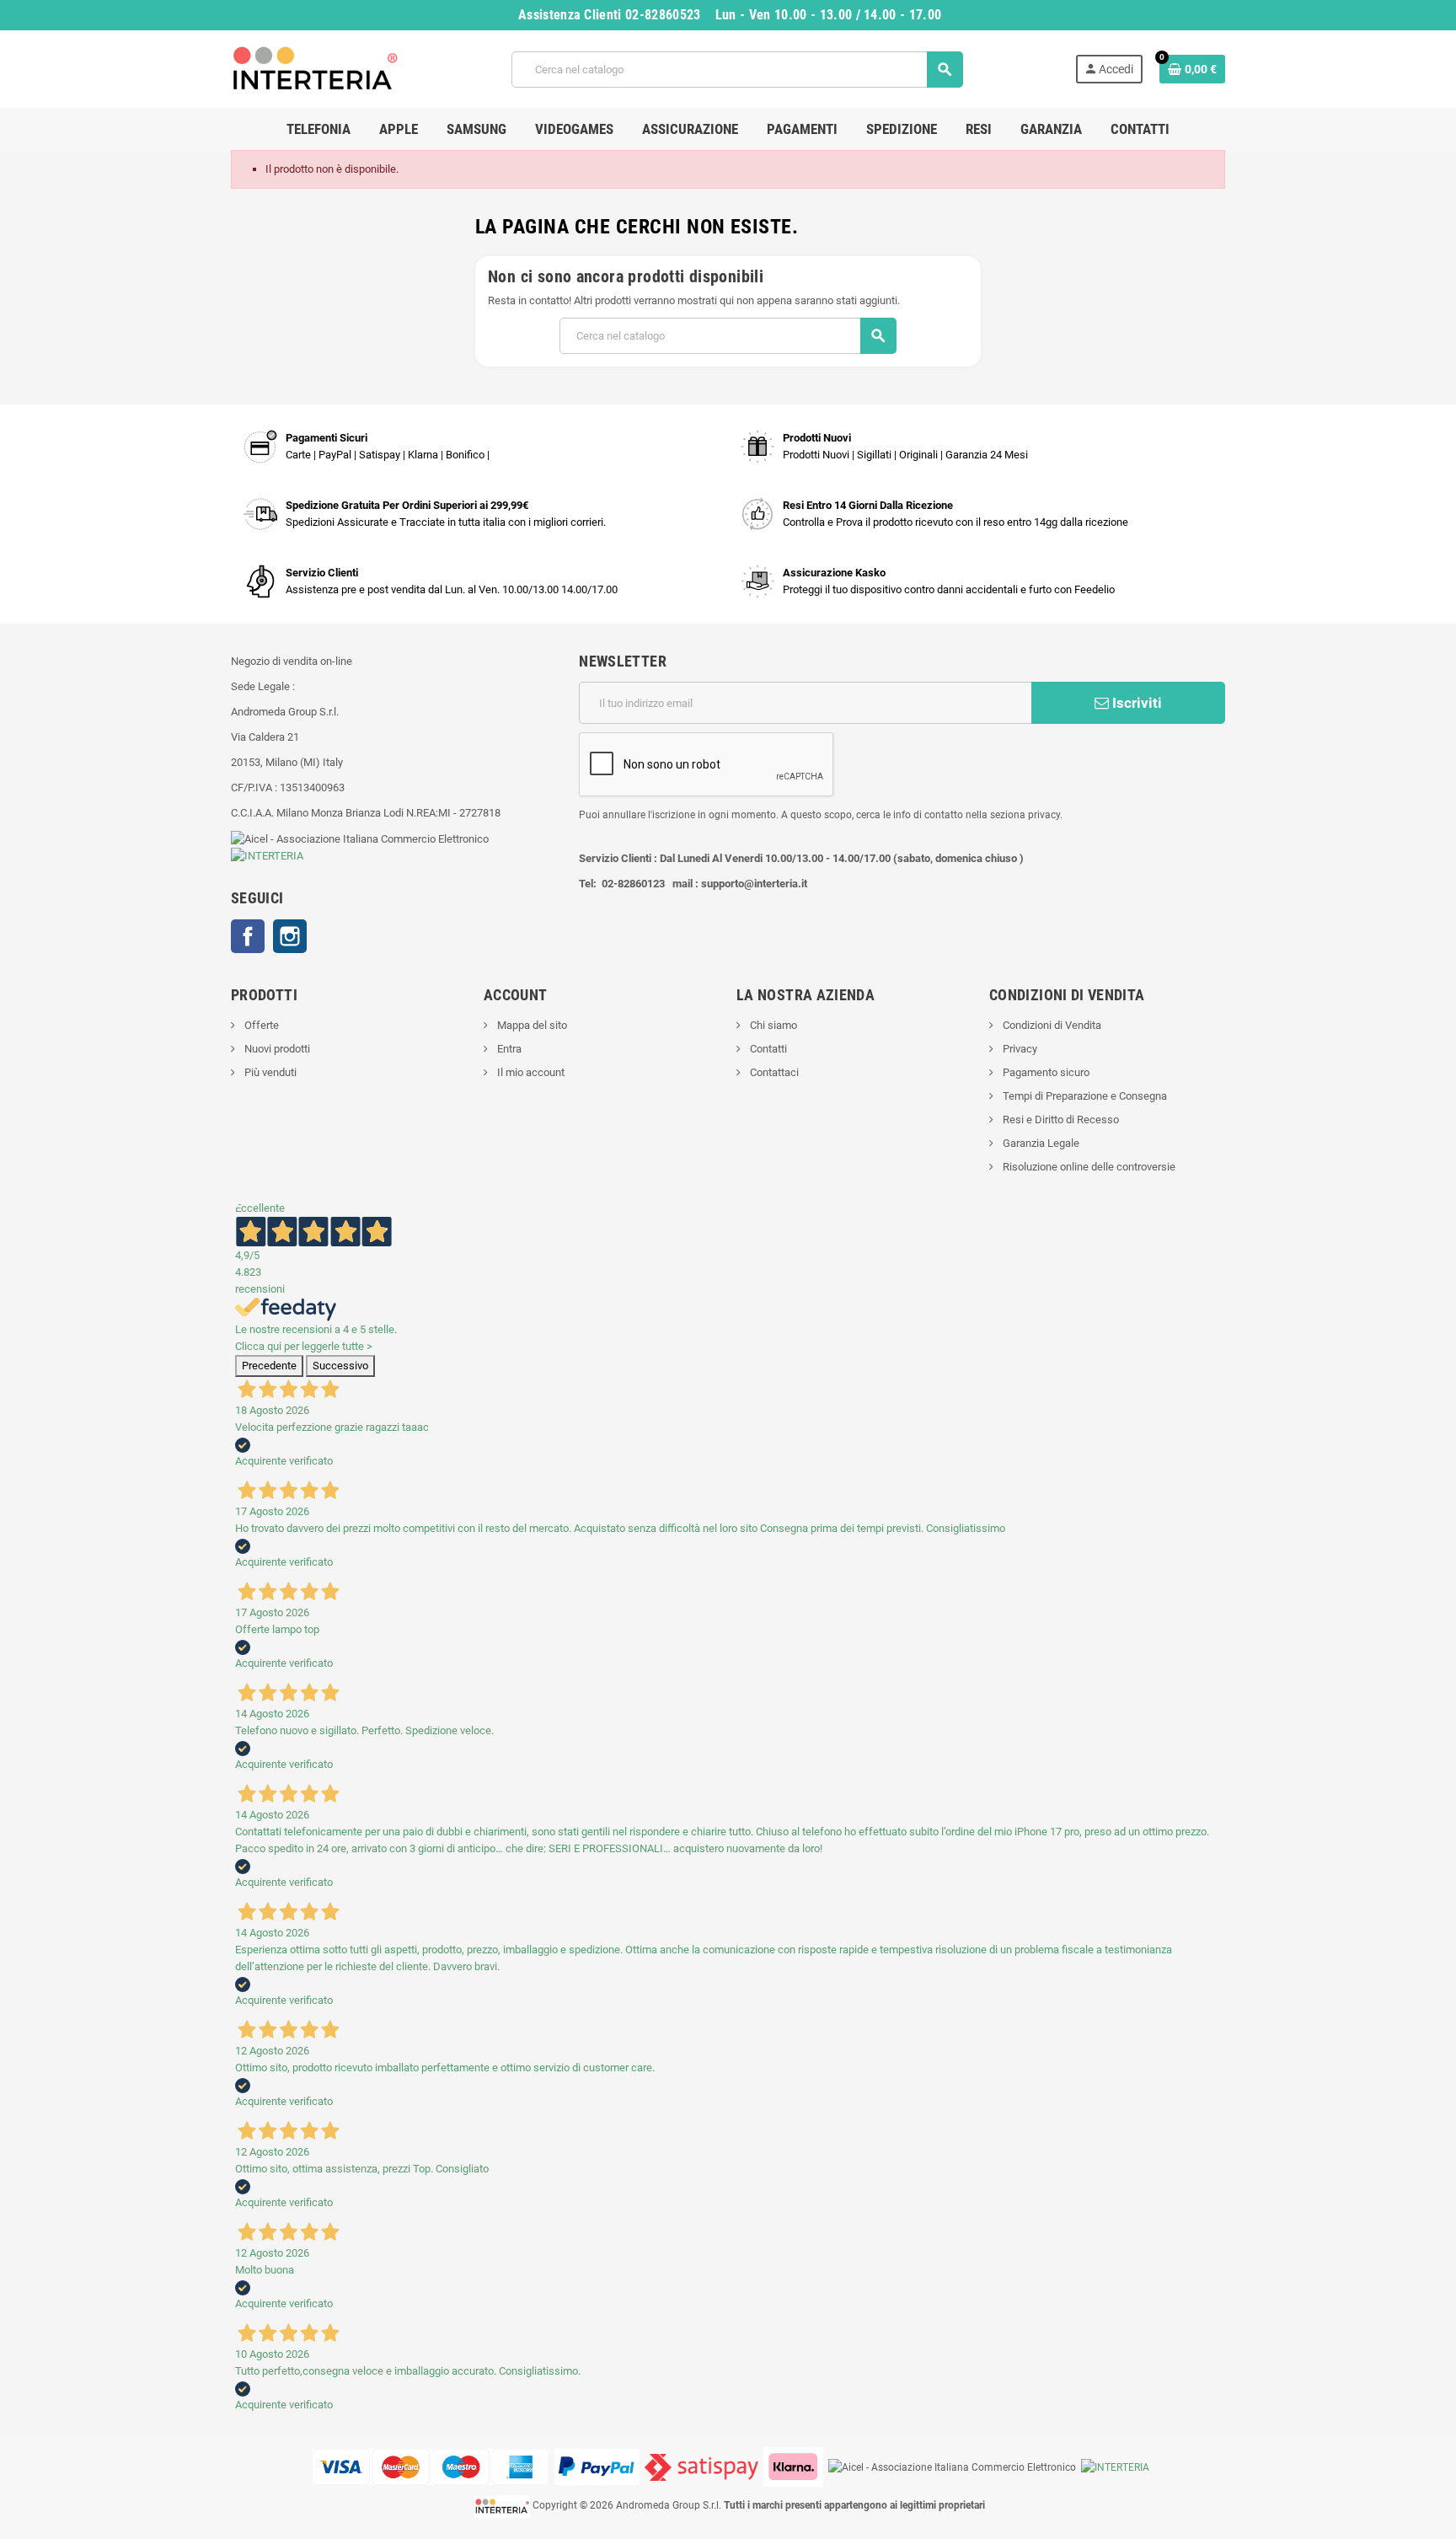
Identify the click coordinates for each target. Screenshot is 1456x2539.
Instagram (290, 936)
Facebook (248, 936)
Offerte (260, 1025)
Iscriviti (1135, 703)
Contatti (767, 1049)
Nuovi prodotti (276, 1049)
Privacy (1019, 1049)
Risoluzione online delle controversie (1088, 1167)
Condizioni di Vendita (1051, 1025)
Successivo (340, 1366)
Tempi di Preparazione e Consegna (1084, 1096)
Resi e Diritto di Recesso (1060, 1120)
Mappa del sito (531, 1025)
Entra (508, 1049)
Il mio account (530, 1072)
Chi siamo (772, 1025)
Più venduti (269, 1072)
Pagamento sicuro (1045, 1072)
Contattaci (773, 1072)
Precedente (269, 1366)
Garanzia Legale (1040, 1143)
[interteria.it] (315, 68)
